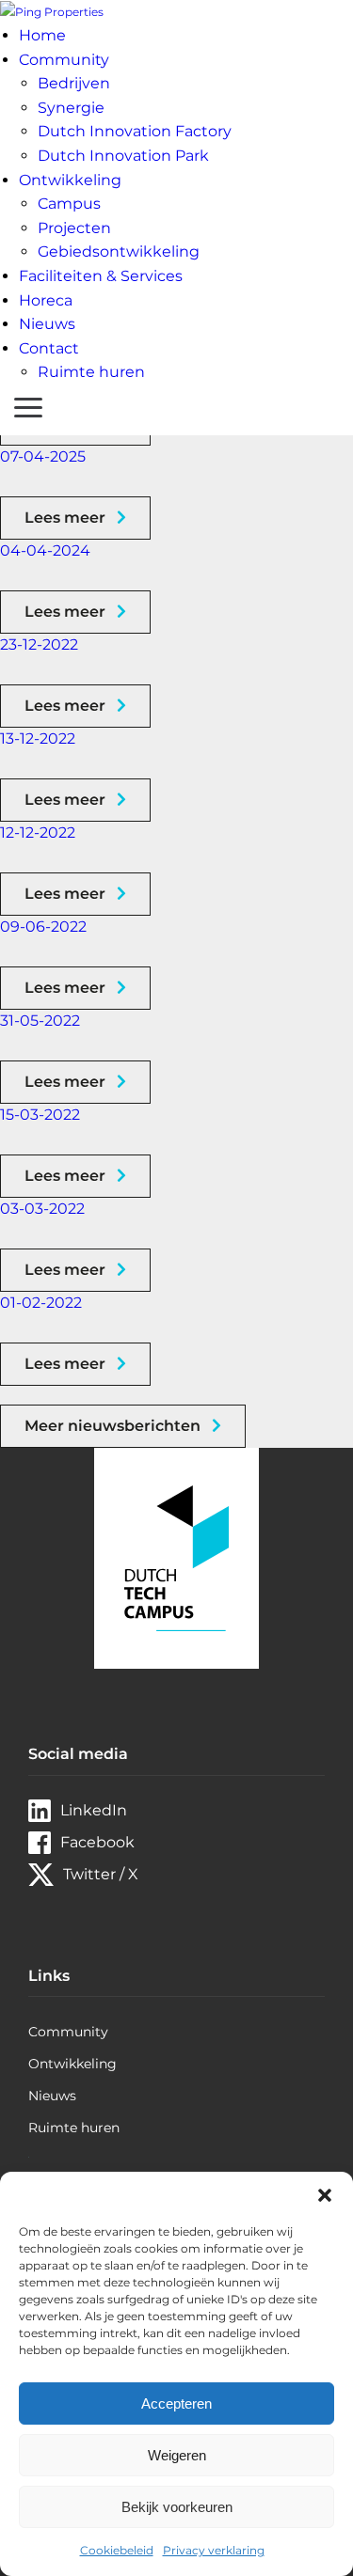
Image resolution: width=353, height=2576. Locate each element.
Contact (49, 348)
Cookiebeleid (117, 2550)
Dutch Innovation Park (123, 156)
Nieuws (47, 324)
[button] (325, 2195)
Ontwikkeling (70, 180)
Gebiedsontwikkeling (119, 251)
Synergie (71, 108)
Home (42, 35)
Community (64, 60)
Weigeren (177, 2455)
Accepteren (176, 2403)
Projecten (74, 228)
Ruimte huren (91, 372)
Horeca (46, 300)
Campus (69, 204)
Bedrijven (74, 83)
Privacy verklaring (214, 2550)
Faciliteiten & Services (101, 276)
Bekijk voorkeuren (177, 2507)
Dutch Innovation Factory (135, 131)
